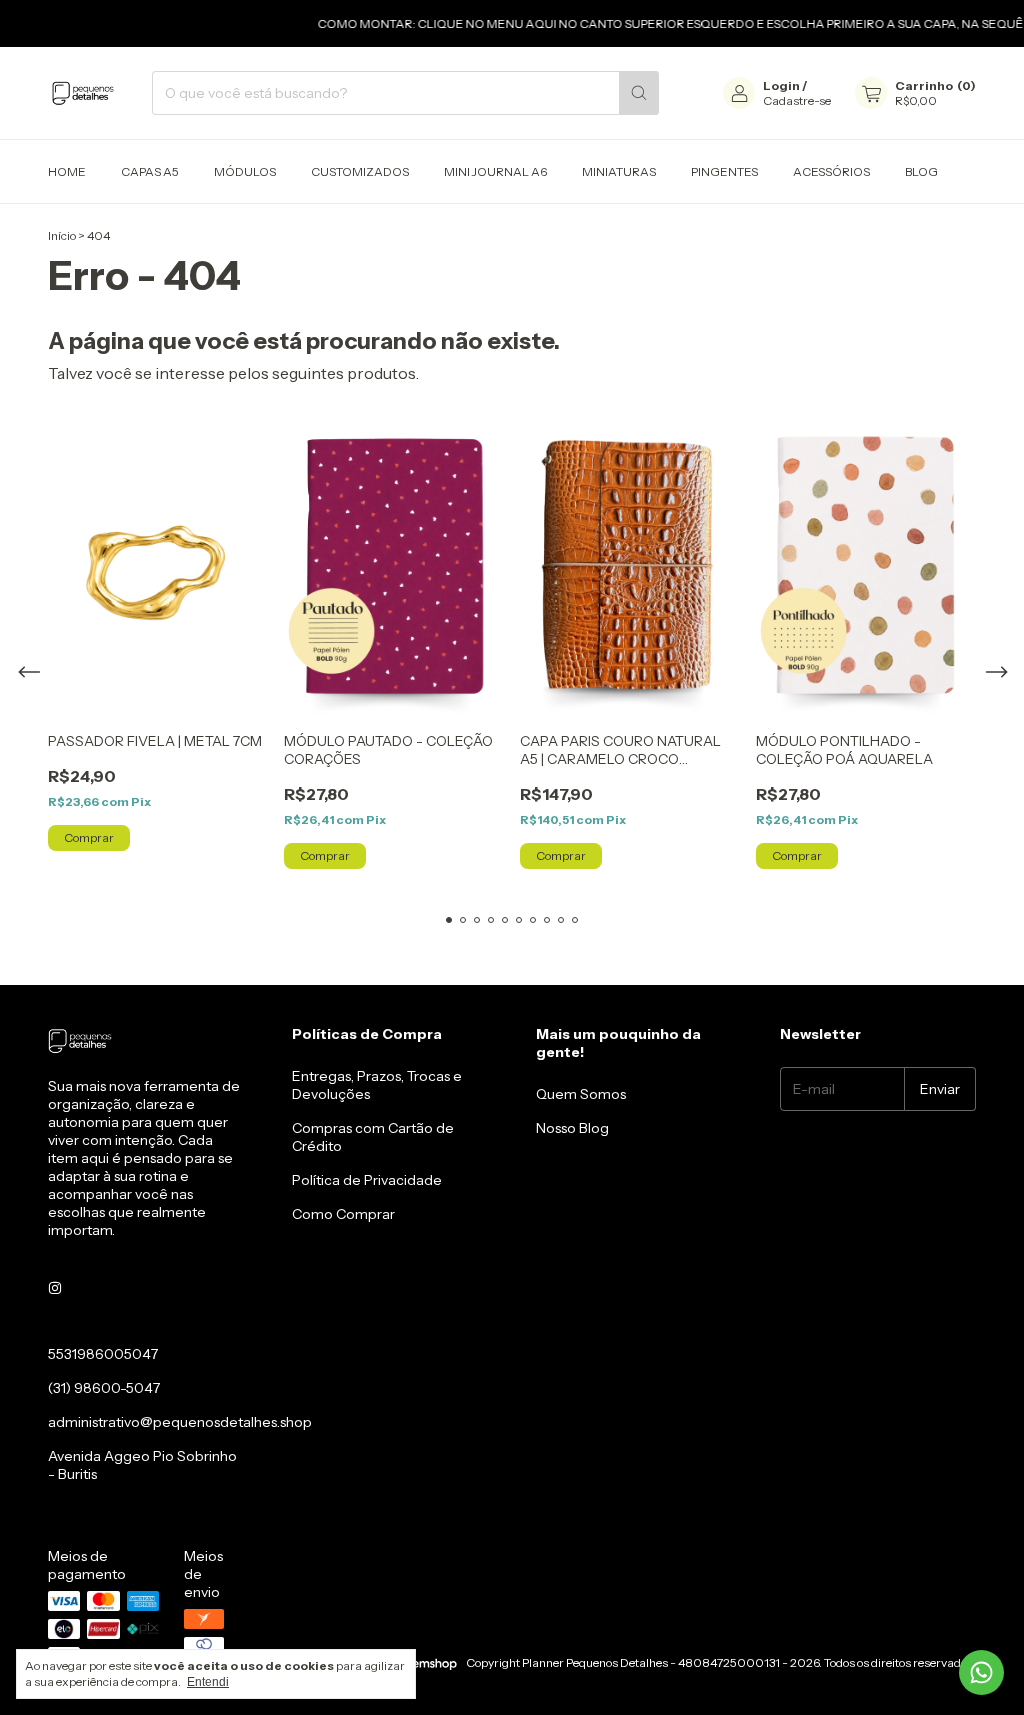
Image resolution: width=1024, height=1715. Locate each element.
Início (62, 235)
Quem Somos (581, 1094)
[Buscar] (639, 93)
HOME (67, 171)
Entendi (208, 1682)
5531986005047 (103, 1354)
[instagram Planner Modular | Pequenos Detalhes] (55, 1288)
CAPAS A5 (150, 171)
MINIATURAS (619, 171)
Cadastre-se (797, 100)
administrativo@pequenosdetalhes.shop (180, 1422)
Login (781, 85)
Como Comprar (343, 1214)
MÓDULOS (245, 171)
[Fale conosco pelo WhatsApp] (981, 1672)
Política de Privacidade (367, 1180)
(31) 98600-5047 (104, 1388)
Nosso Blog (572, 1128)
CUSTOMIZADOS (360, 171)
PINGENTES (724, 171)
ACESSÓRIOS (831, 171)
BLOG (921, 171)
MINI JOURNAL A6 (495, 171)
